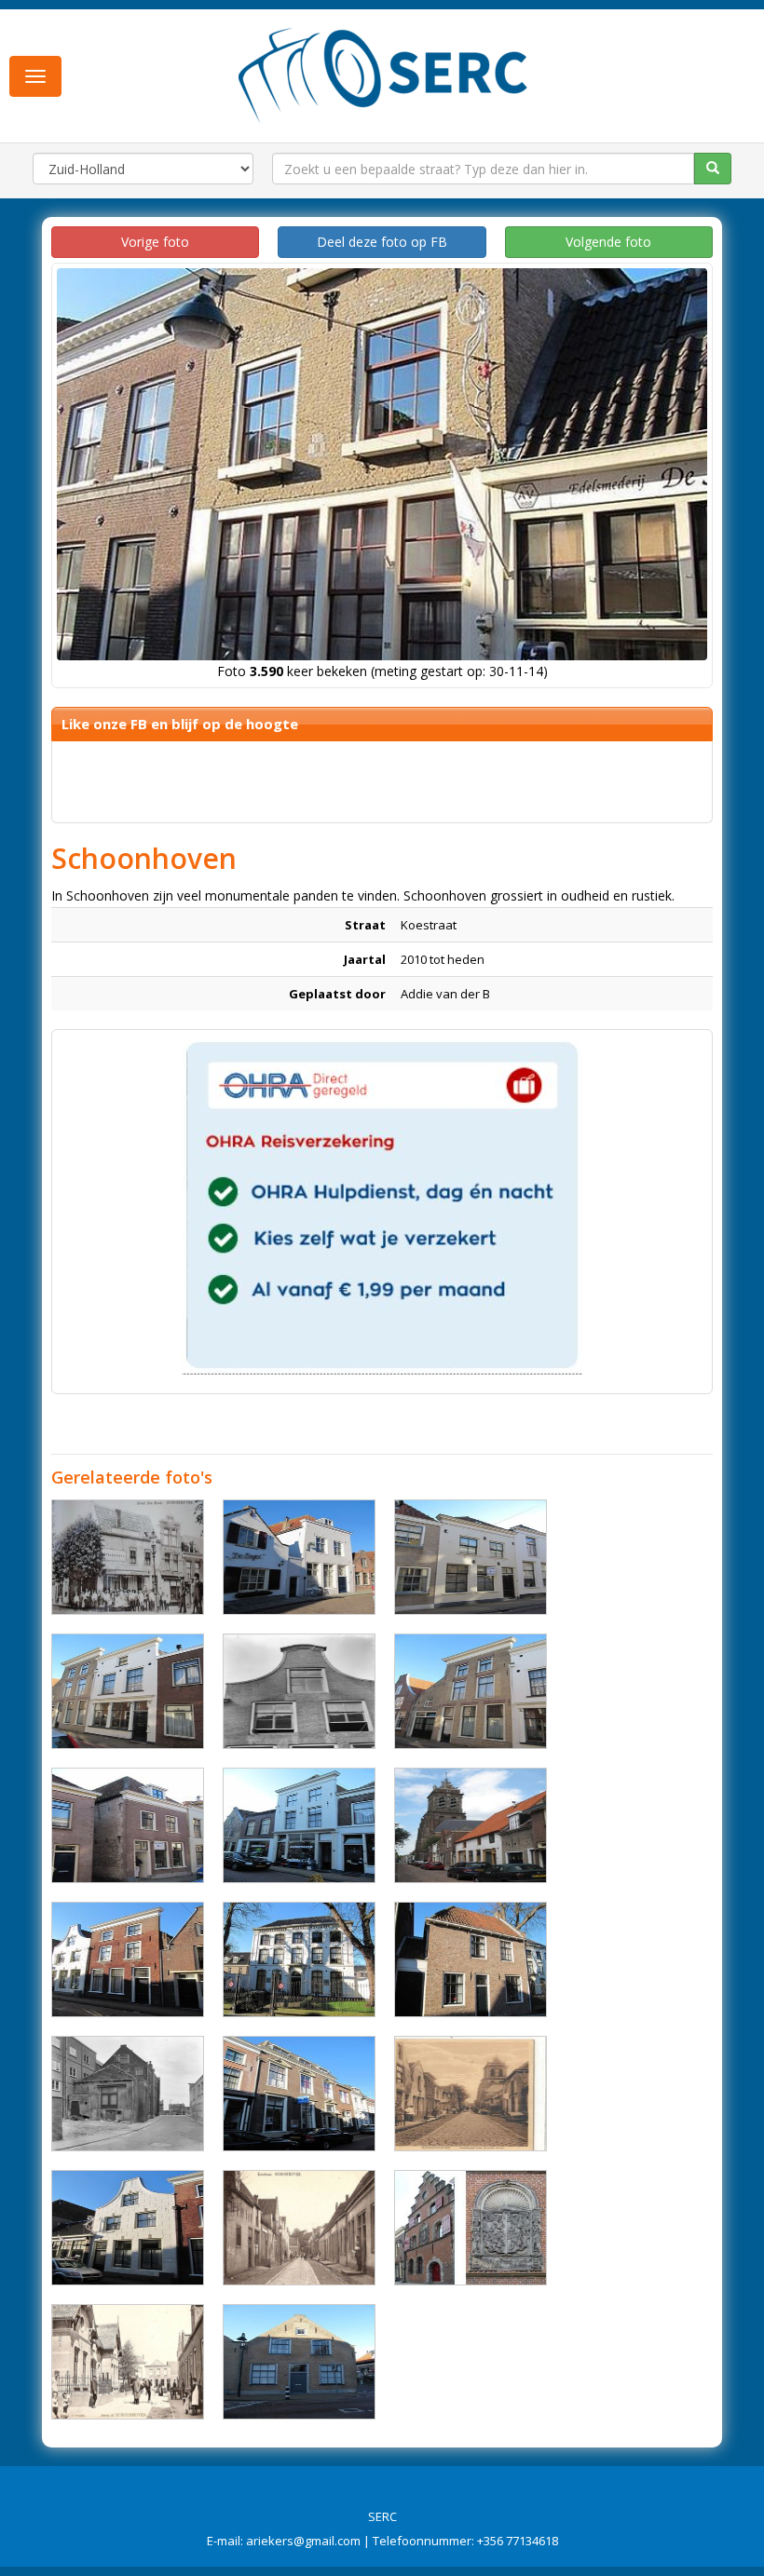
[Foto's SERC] (383, 74)
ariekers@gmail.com (303, 2541)
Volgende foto (608, 242)
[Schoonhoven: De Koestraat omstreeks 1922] (471, 2094)
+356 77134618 (518, 2541)
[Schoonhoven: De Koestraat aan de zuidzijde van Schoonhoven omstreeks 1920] (299, 2228)
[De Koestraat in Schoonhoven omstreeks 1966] (128, 2094)
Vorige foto (155, 242)
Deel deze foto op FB (382, 242)
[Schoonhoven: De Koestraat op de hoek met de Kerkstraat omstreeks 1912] (128, 1557)
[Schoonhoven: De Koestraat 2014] (471, 1825)
